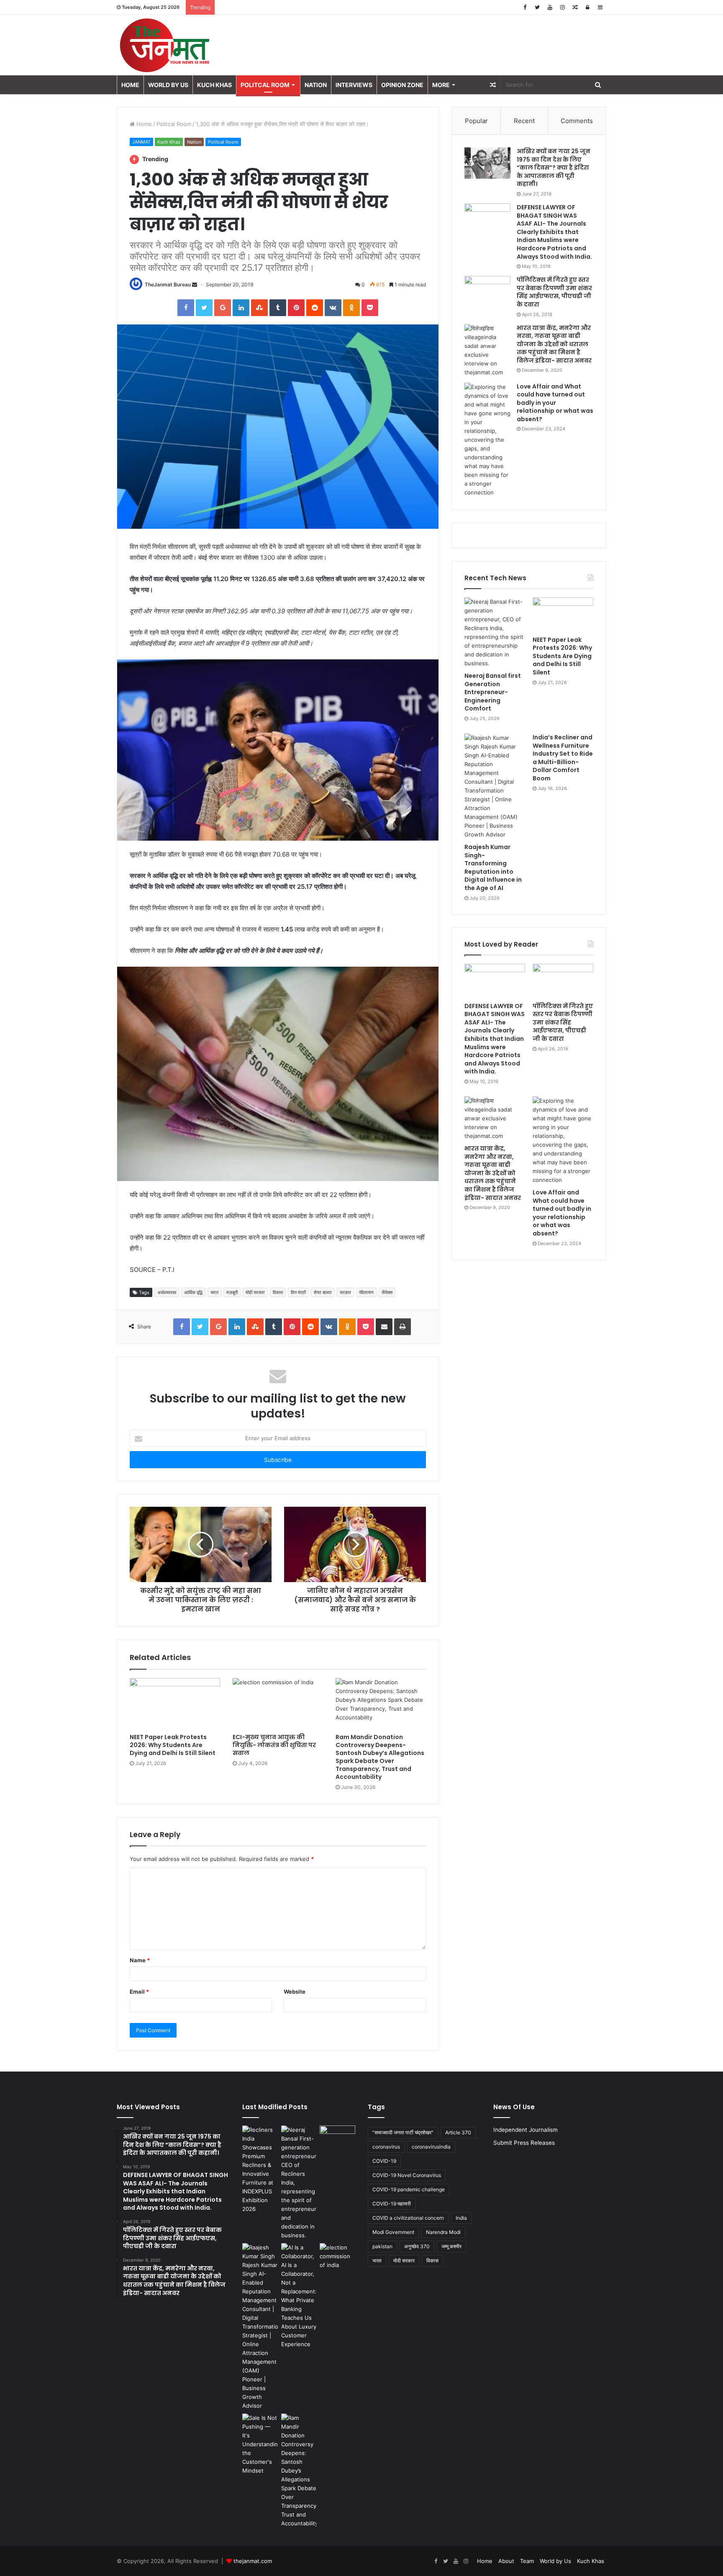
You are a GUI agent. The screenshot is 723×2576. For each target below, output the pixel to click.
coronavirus (386, 2147)
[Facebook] (525, 7)
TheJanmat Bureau (168, 284)
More (441, 85)
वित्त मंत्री (298, 1292)
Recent (524, 121)
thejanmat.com (253, 2561)
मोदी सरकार (255, 1292)
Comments (577, 121)
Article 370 (458, 2132)
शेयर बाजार (323, 1292)
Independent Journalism (526, 2130)
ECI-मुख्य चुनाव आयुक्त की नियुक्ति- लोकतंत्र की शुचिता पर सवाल (274, 1745)
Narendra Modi (443, 2232)
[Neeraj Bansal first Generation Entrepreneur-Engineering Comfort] (495, 633)
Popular (476, 121)
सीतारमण (366, 1292)
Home (130, 85)
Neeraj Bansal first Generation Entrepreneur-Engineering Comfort (493, 692)
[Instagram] (562, 7)
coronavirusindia (431, 2147)
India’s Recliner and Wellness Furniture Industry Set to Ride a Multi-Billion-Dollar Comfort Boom (563, 758)
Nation (316, 85)
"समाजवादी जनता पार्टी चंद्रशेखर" (403, 2132)
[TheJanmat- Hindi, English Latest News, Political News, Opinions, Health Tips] (165, 45)
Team (527, 2561)
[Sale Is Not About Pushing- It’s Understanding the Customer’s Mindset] (260, 2444)
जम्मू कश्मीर (451, 2246)
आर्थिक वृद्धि (193, 1292)
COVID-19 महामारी (392, 2204)
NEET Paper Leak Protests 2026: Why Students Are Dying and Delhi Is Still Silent (173, 1745)
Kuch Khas (214, 85)
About (506, 2561)
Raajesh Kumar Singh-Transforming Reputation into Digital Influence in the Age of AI (493, 867)
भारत (214, 1292)
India (461, 2218)
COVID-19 (384, 2161)
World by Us (168, 85)
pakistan (382, 2246)
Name (140, 1960)
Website (295, 1992)
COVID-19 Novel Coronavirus (407, 2175)
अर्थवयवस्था (167, 1292)
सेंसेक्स (387, 1292)
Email (139, 1992)
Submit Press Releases (524, 2143)
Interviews (354, 85)
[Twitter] (537, 7)
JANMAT (141, 142)
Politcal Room (265, 85)
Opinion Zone (402, 85)
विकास (278, 1292)
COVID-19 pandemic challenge (409, 2189)
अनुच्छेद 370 (417, 2246)
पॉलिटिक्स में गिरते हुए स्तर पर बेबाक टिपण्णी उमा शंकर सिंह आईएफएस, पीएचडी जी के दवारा (554, 292)
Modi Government (393, 2232)
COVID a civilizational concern (408, 2218)
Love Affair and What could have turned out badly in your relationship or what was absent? (555, 403)
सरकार (345, 1292)
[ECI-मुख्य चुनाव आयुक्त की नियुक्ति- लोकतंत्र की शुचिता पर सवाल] (278, 1704)
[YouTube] (550, 7)
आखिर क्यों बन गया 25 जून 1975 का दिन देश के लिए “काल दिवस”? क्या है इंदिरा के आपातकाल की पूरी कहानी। (554, 167)
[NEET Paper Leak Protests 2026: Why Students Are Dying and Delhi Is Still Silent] (175, 1704)
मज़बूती (232, 1292)
